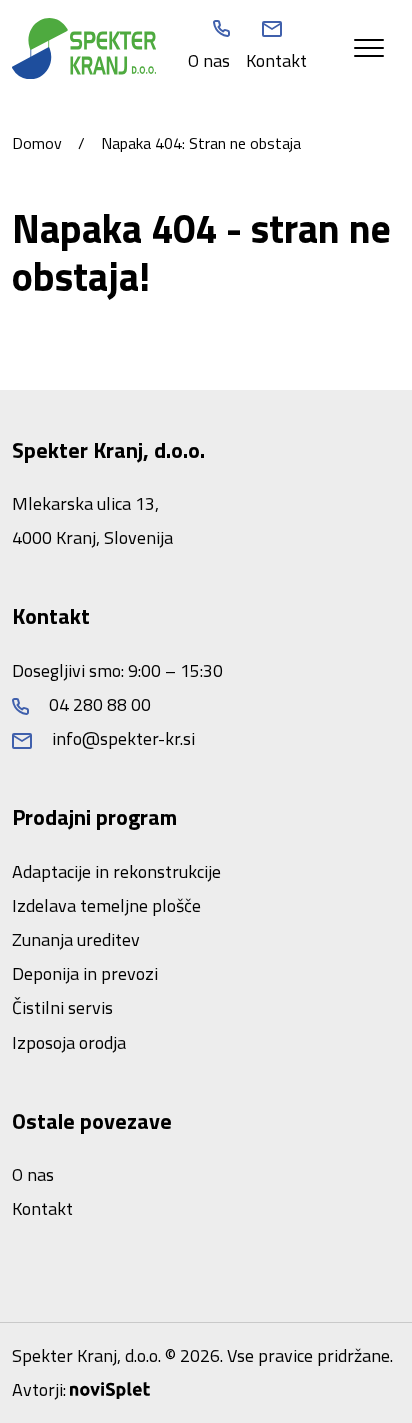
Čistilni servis (62, 1007)
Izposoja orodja (69, 1042)
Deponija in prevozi (85, 973)
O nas (209, 60)
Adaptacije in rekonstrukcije (116, 871)
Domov (37, 143)
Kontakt (276, 60)
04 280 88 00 (98, 704)
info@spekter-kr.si (121, 738)
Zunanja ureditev (76, 939)
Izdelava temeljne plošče (106, 905)
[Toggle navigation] (369, 49)
